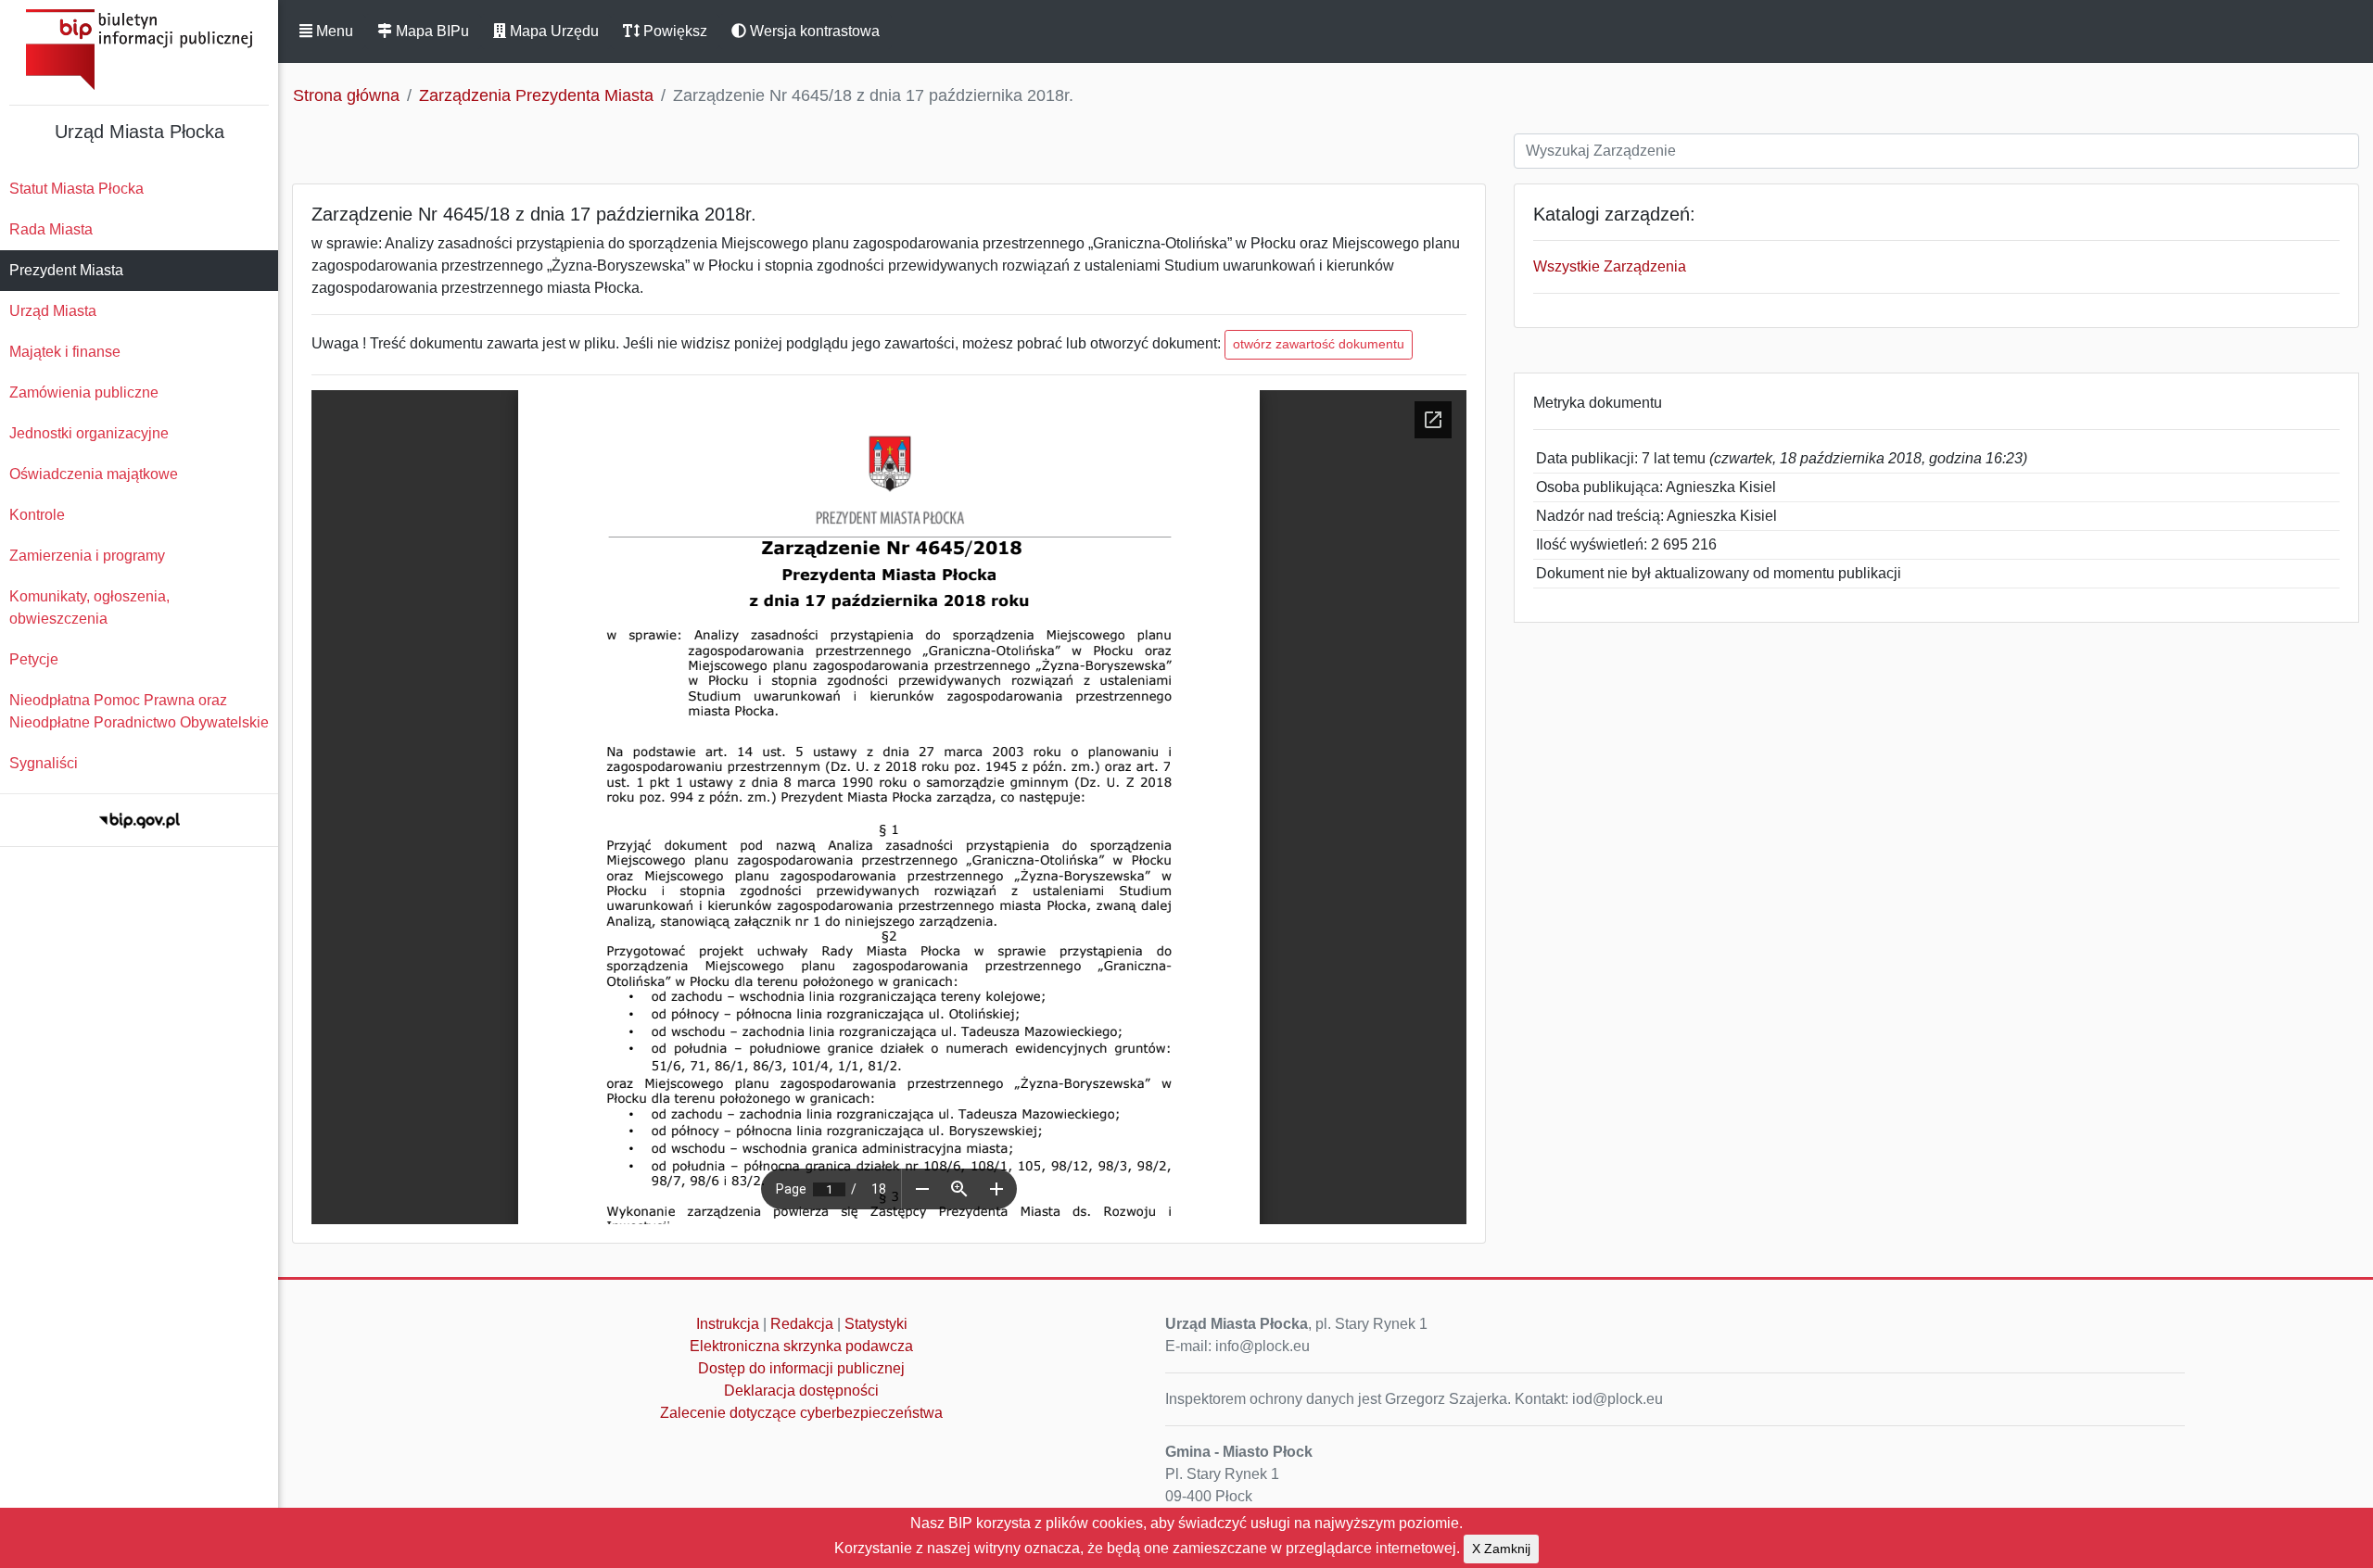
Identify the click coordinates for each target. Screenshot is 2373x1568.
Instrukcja (728, 1324)
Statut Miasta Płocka (76, 189)
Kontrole (37, 515)
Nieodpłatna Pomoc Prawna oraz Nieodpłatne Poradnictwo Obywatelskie (139, 711)
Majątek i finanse (65, 352)
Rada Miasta (51, 229)
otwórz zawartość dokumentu (1319, 344)
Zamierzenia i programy (87, 556)
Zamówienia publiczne (84, 392)
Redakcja (802, 1324)
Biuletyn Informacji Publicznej (139, 50)
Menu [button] (333, 31)
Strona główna (346, 95)
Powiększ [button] (673, 31)
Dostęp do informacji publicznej (801, 1368)
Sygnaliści (44, 763)
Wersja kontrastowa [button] (813, 31)
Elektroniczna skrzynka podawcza (801, 1346)
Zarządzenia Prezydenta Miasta (536, 95)
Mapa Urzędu (552, 31)
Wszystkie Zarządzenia (1610, 266)
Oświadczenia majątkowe (94, 474)
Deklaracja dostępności (801, 1391)
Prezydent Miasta (66, 270)
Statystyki (876, 1324)
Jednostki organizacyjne (89, 433)
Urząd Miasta (53, 311)
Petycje (34, 659)
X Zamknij (1501, 1549)
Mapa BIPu (431, 31)
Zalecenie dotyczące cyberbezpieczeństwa (801, 1413)
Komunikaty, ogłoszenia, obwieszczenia (89, 607)
